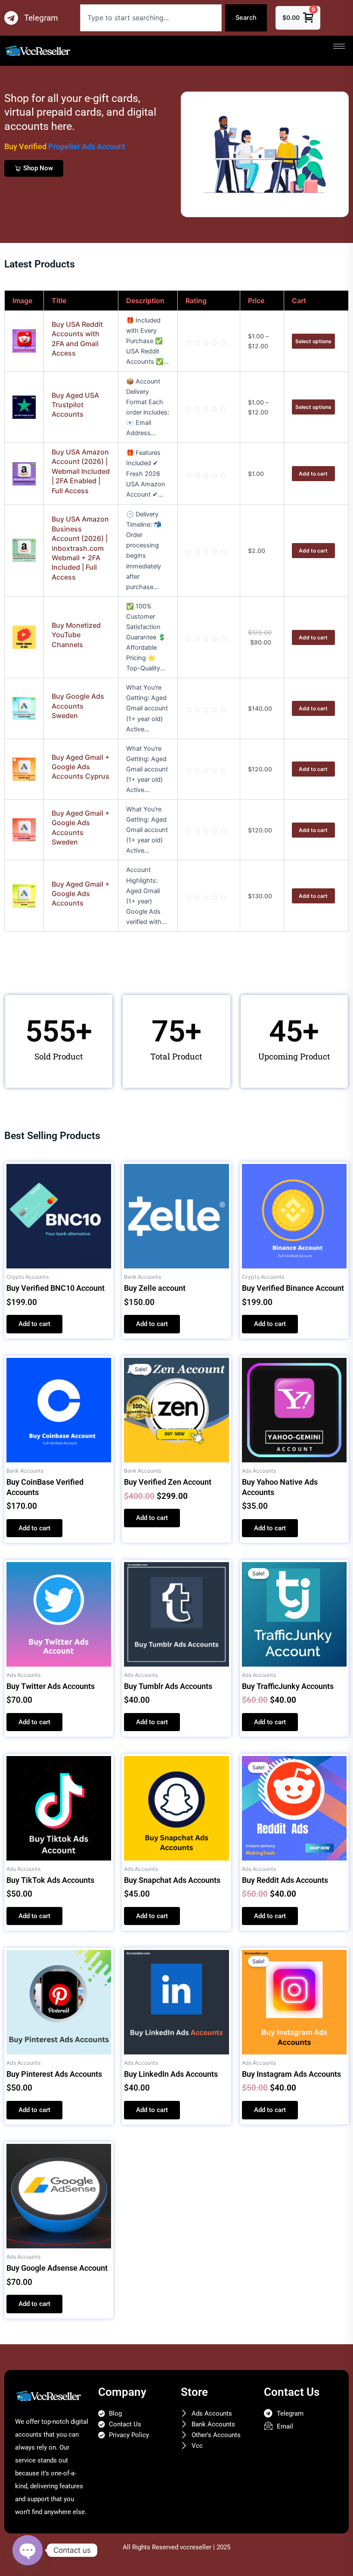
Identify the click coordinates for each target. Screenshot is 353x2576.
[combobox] (151, 18)
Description (145, 301)
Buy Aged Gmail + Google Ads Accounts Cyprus (81, 767)
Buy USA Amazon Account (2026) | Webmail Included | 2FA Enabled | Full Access (81, 471)
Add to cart (313, 474)
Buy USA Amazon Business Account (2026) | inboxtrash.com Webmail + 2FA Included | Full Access (80, 548)
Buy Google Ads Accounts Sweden (78, 706)
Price (256, 301)
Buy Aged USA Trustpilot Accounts (75, 405)
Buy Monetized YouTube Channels (76, 635)
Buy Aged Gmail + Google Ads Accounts (81, 894)
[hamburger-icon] (339, 46)
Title (59, 301)
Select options (313, 341)
